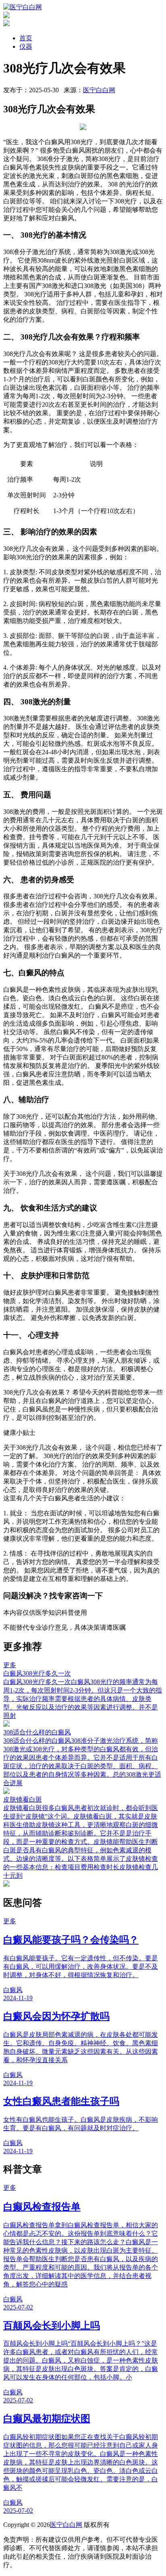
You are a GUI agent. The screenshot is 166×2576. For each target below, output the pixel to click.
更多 (10, 1665)
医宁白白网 (99, 90)
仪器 (26, 47)
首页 (26, 38)
